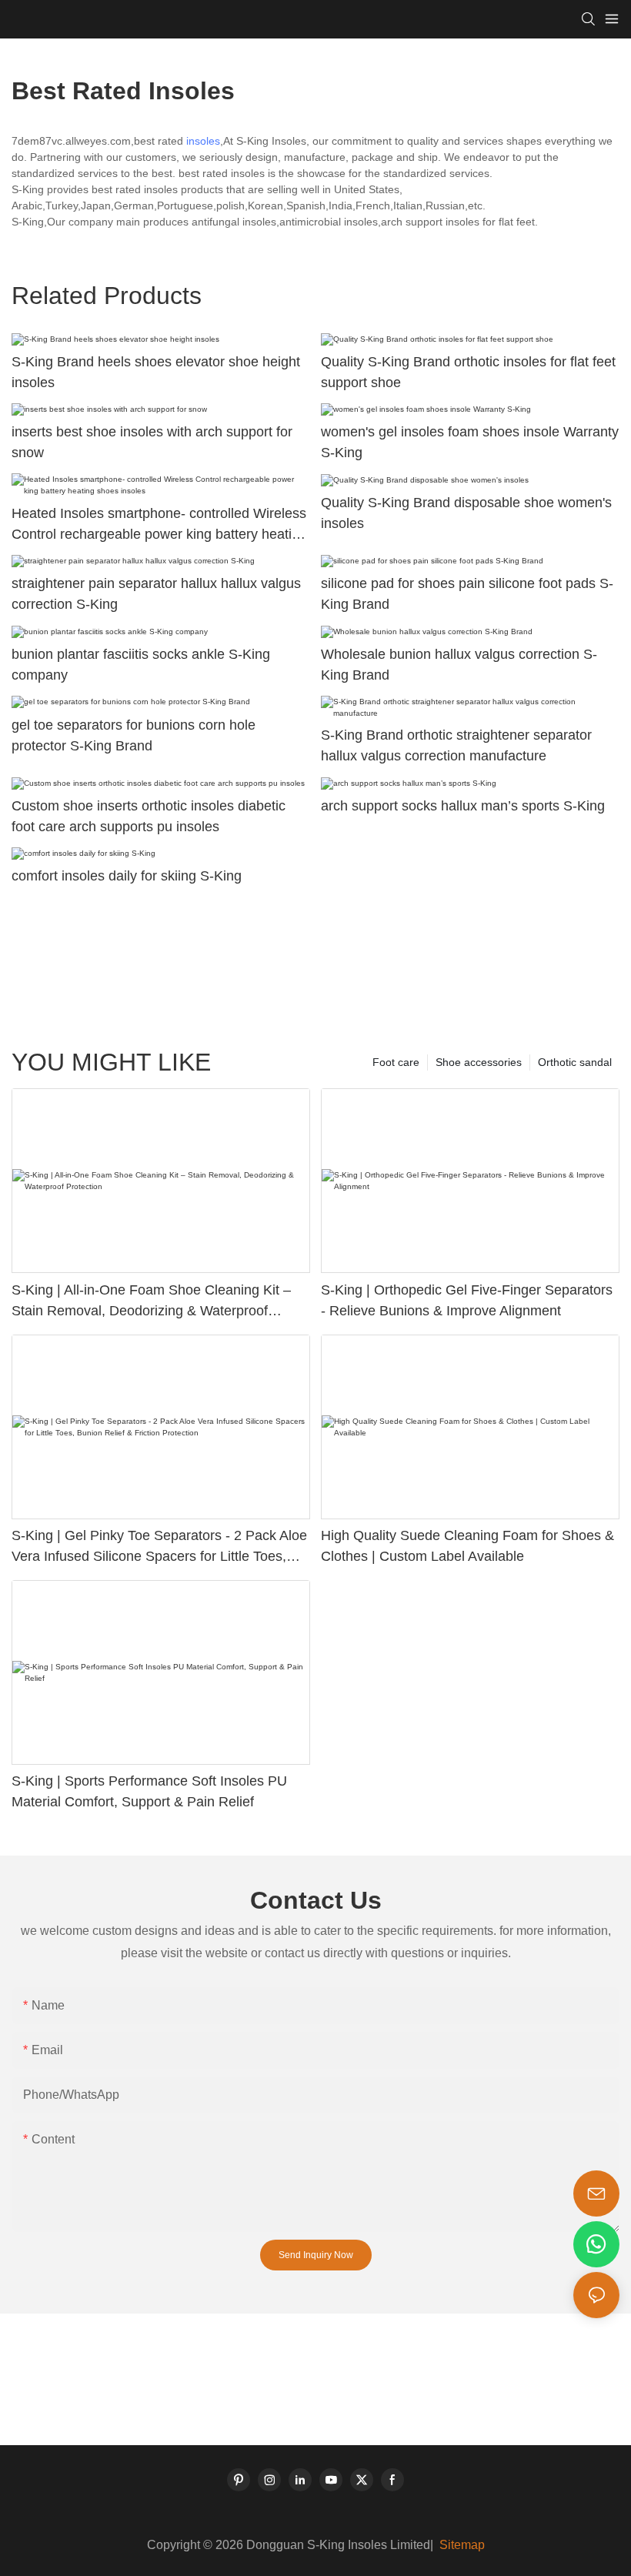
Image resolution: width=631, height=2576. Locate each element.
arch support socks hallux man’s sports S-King (463, 806)
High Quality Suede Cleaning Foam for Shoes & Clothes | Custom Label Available (467, 1546)
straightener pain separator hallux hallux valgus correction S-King (156, 594)
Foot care (396, 1062)
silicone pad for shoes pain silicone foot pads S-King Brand (467, 594)
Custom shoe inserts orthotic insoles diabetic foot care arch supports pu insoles (149, 816)
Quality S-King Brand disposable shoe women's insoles (466, 513)
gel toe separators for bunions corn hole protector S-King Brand (134, 735)
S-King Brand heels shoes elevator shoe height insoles (156, 372)
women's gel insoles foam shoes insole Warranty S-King (470, 442)
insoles (203, 141)
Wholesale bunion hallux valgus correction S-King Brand (459, 665)
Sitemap (461, 2545)
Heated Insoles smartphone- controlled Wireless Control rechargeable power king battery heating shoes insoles (159, 525)
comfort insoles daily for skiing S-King (127, 876)
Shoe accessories (479, 1062)
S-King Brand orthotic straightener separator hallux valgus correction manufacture (456, 745)
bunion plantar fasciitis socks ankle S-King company (141, 665)
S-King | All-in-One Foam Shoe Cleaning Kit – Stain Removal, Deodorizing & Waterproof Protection (151, 1302)
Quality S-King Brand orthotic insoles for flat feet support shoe (468, 372)
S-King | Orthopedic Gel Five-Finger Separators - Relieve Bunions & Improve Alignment (467, 1300)
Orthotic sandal (575, 1062)
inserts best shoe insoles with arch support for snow (152, 442)
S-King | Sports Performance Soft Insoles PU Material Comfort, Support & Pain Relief (149, 1791)
